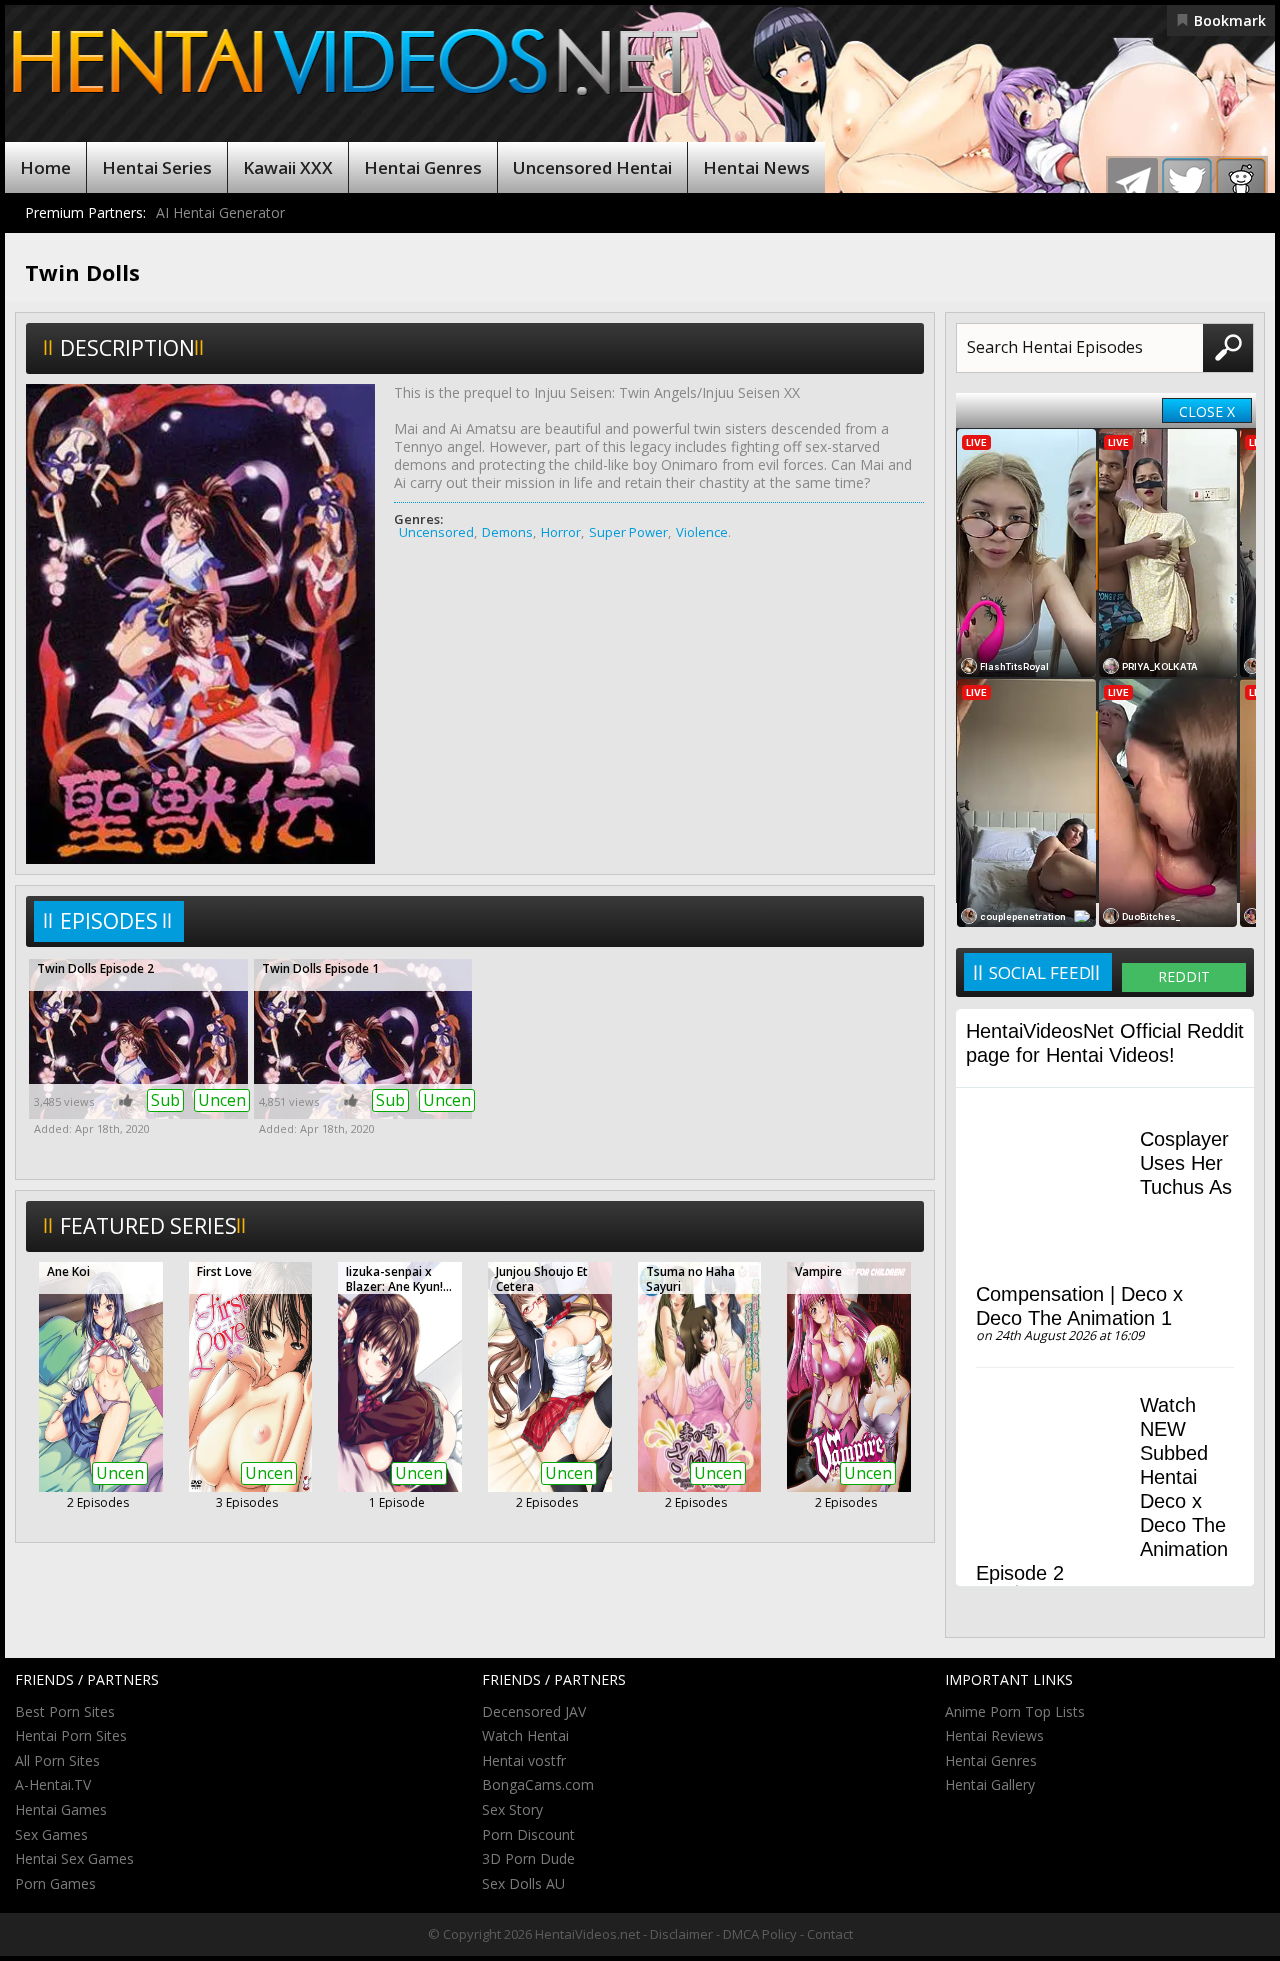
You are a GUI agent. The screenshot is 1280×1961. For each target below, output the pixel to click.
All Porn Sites (57, 1760)
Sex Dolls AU (523, 1883)
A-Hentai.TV (53, 1784)
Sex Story (512, 1809)
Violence (702, 532)
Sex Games (51, 1834)
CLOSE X (1207, 411)
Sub (165, 1100)
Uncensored (436, 532)
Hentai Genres (423, 167)
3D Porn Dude (528, 1858)
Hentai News (756, 167)
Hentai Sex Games (74, 1858)
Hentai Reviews (994, 1735)
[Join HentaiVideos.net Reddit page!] (1241, 183)
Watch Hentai (525, 1735)
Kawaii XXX (288, 167)
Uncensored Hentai (592, 167)
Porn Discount (528, 1834)
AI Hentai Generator (220, 212)
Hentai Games (61, 1809)
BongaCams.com (538, 1784)
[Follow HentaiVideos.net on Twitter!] (1187, 183)
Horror (561, 532)
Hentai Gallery (990, 1784)
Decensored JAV (534, 1711)
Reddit (1184, 976)
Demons (507, 532)
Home (45, 167)
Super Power (628, 532)
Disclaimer (681, 1934)
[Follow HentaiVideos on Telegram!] (1133, 183)
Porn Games (55, 1883)
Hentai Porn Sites (71, 1735)
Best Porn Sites (65, 1711)
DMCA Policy (760, 1934)
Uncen (222, 1100)
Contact (830, 1934)
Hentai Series (157, 167)
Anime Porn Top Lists (1015, 1711)
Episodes (109, 921)
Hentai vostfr (524, 1760)
